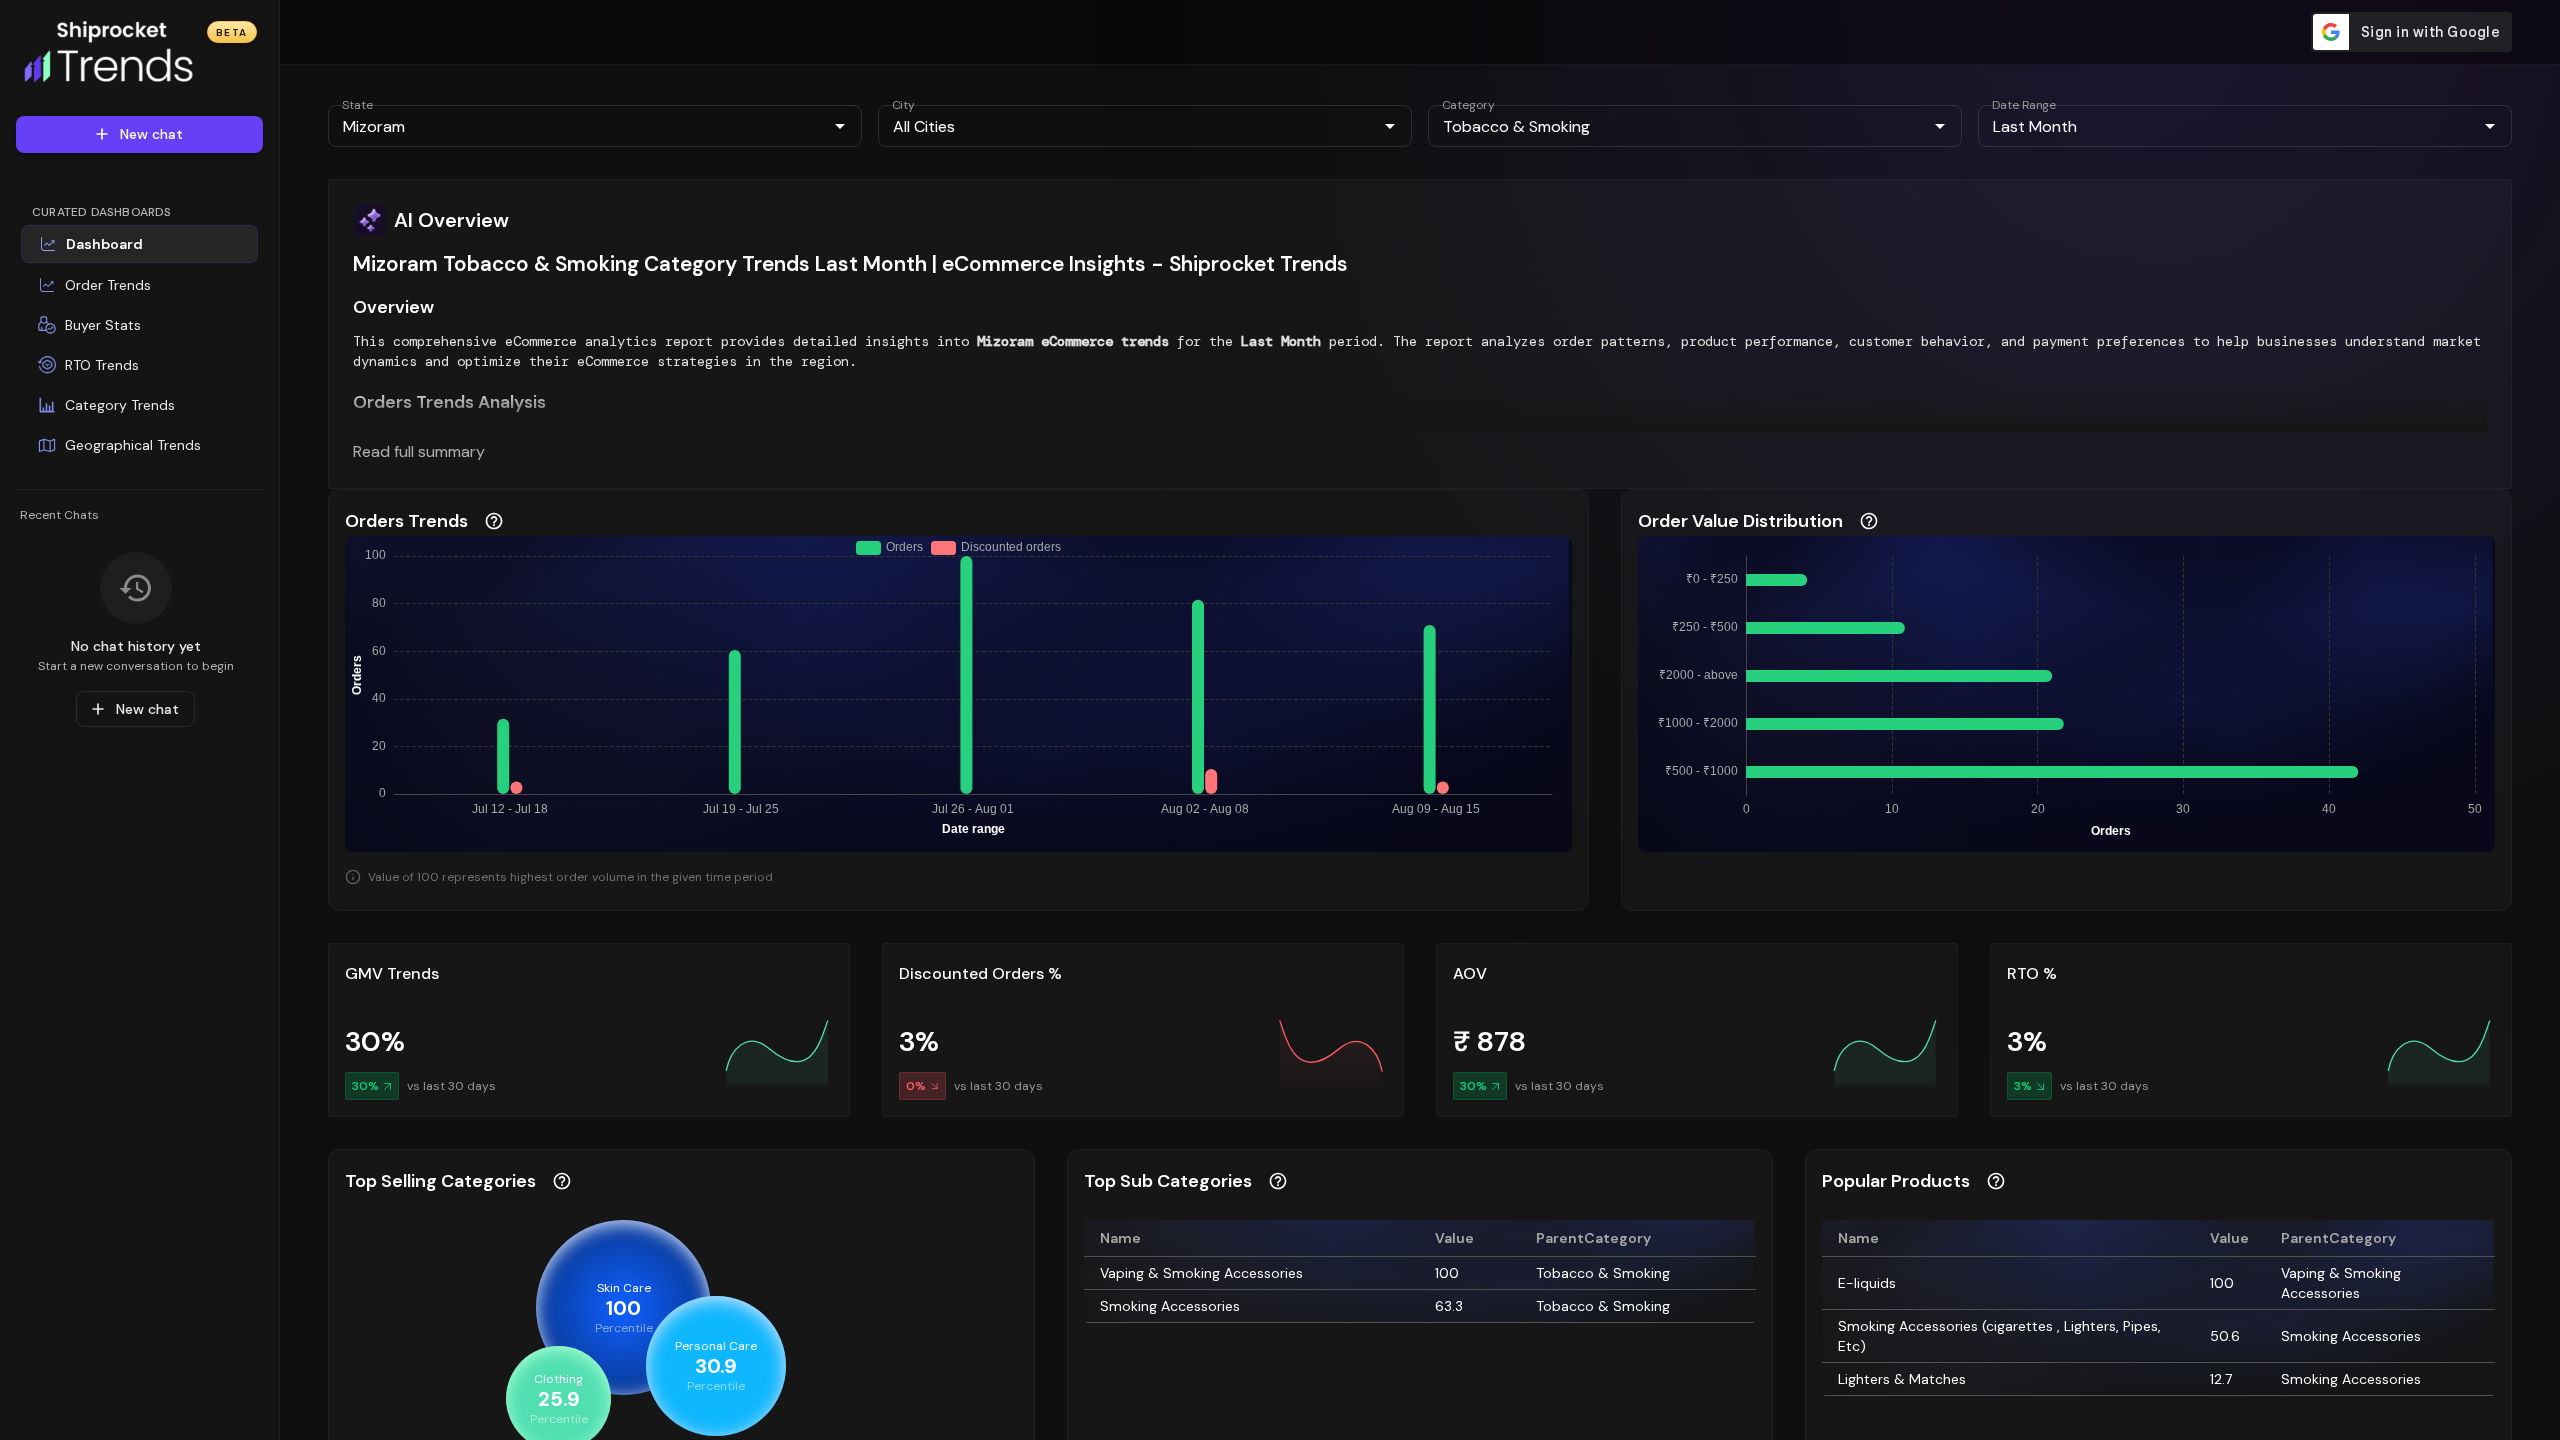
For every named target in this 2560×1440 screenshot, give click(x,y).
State (357, 105)
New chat (151, 134)
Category (1468, 105)
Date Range (2024, 105)
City (903, 105)
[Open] (840, 126)
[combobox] (578, 126)
